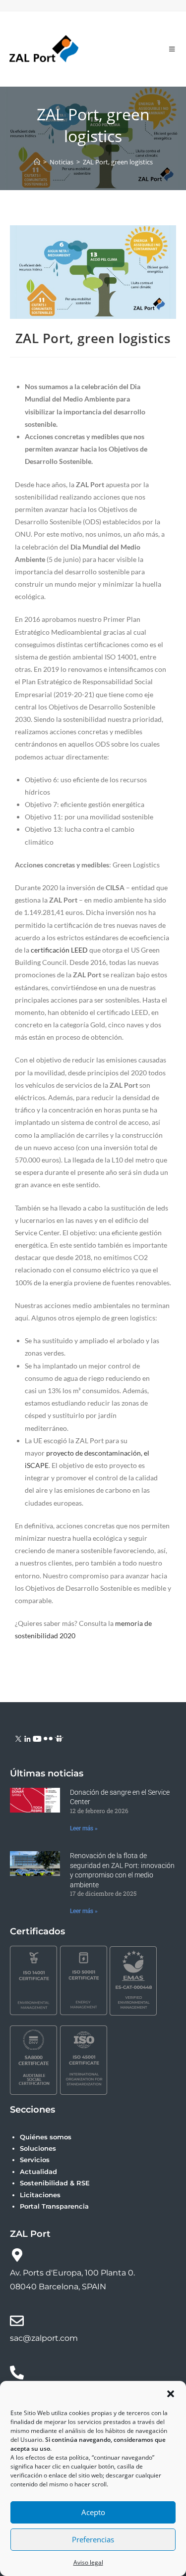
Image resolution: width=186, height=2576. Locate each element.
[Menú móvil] (172, 49)
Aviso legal (88, 2562)
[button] (171, 2394)
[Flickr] (48, 1738)
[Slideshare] (59, 1738)
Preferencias (93, 2539)
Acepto (93, 2512)
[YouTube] (37, 1738)
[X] (19, 1738)
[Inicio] (37, 162)
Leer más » (84, 1828)
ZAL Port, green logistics (118, 162)
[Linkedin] (28, 1738)
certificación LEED (59, 950)
